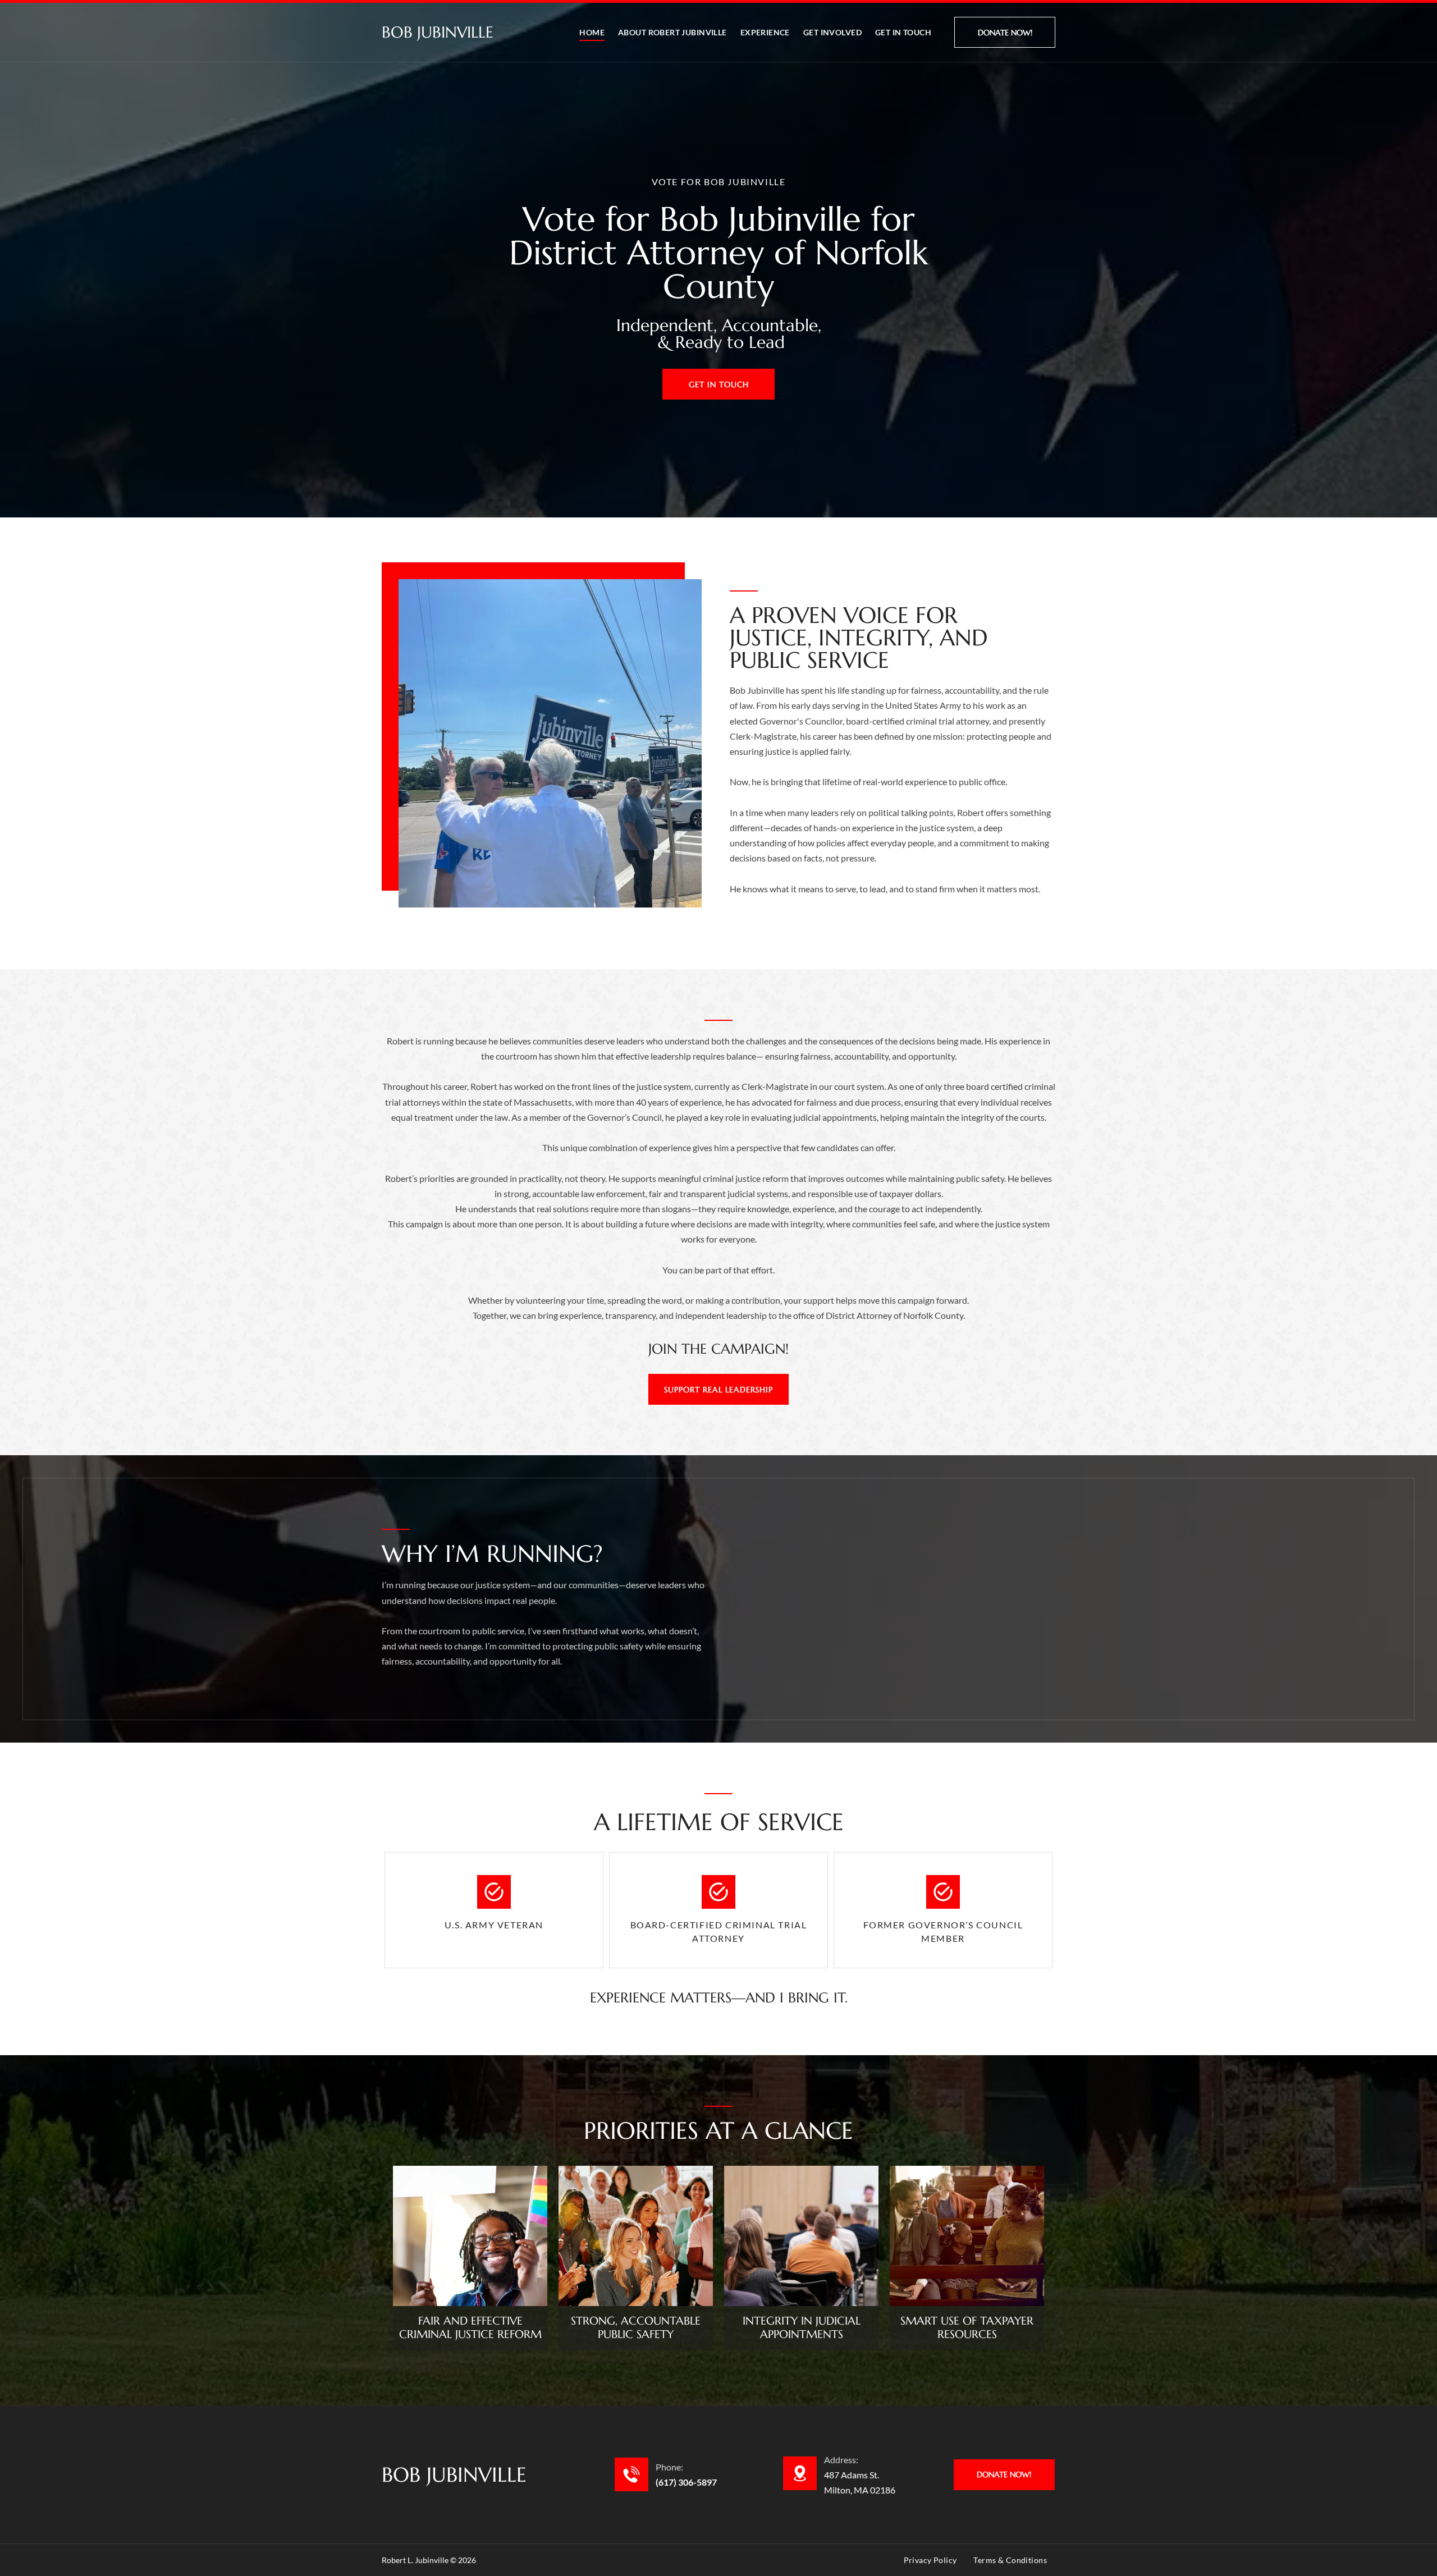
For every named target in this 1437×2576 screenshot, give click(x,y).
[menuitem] (592, 32)
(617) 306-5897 (686, 2482)
